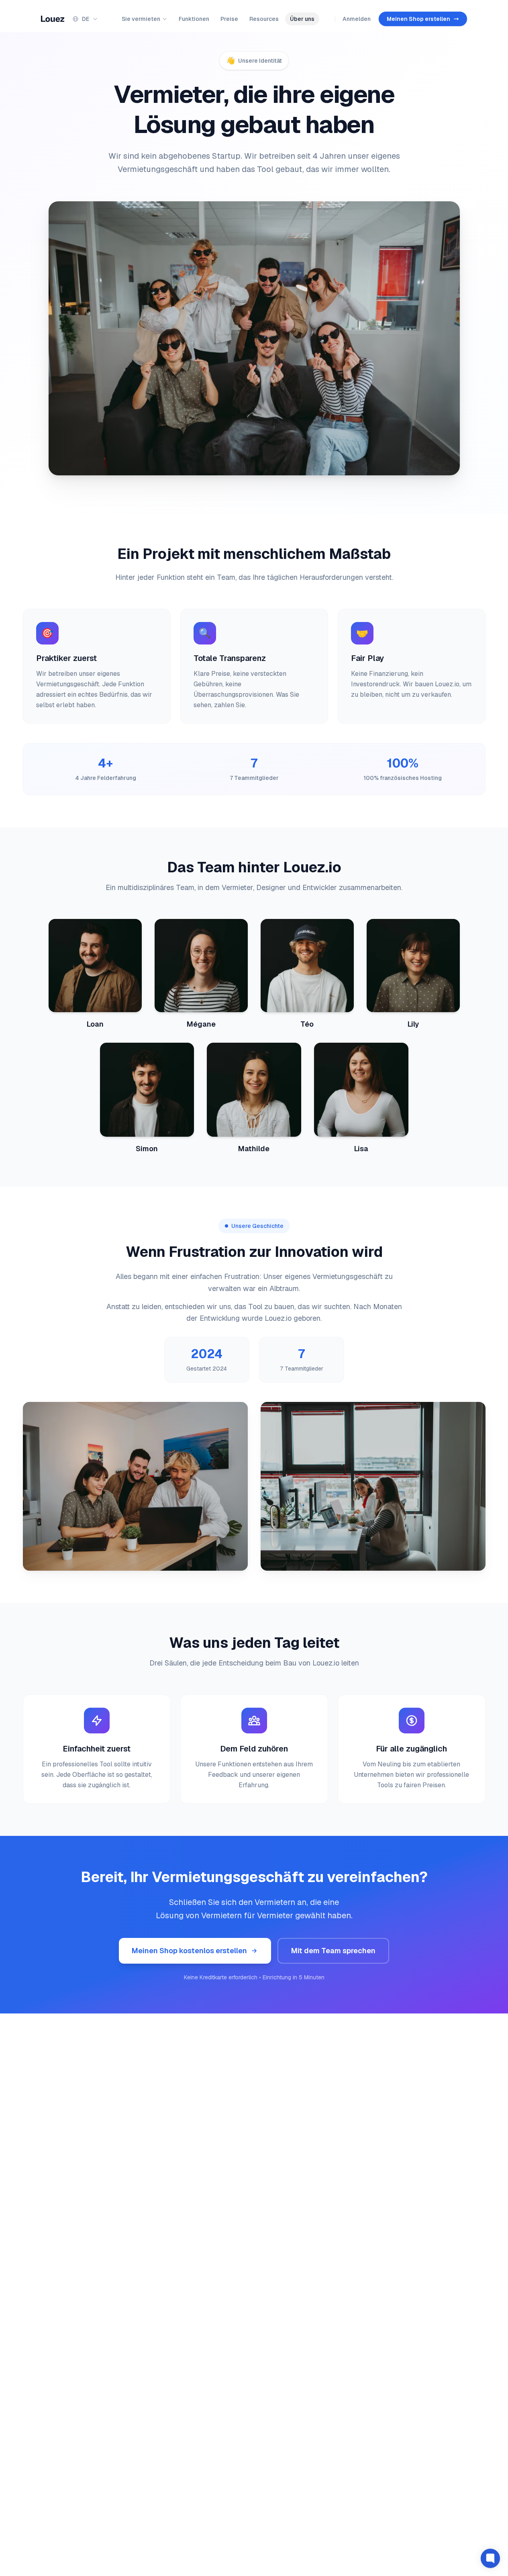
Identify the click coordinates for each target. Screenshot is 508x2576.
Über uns (302, 19)
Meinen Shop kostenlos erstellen (189, 1951)
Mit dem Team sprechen (333, 1951)
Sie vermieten (141, 19)
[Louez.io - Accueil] (53, 19)
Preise (229, 19)
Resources (264, 19)
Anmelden (357, 19)
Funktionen (194, 19)
